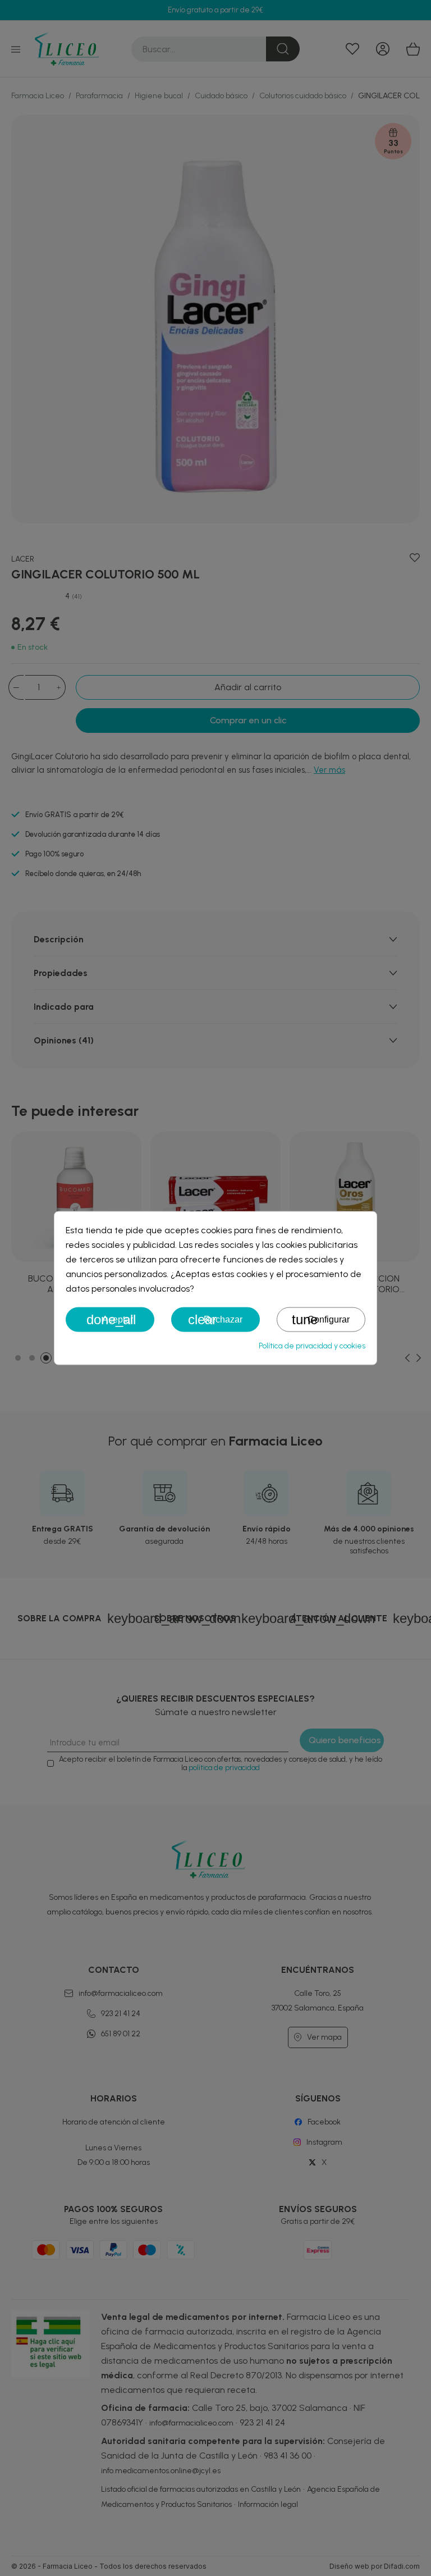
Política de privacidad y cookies (312, 1346)
